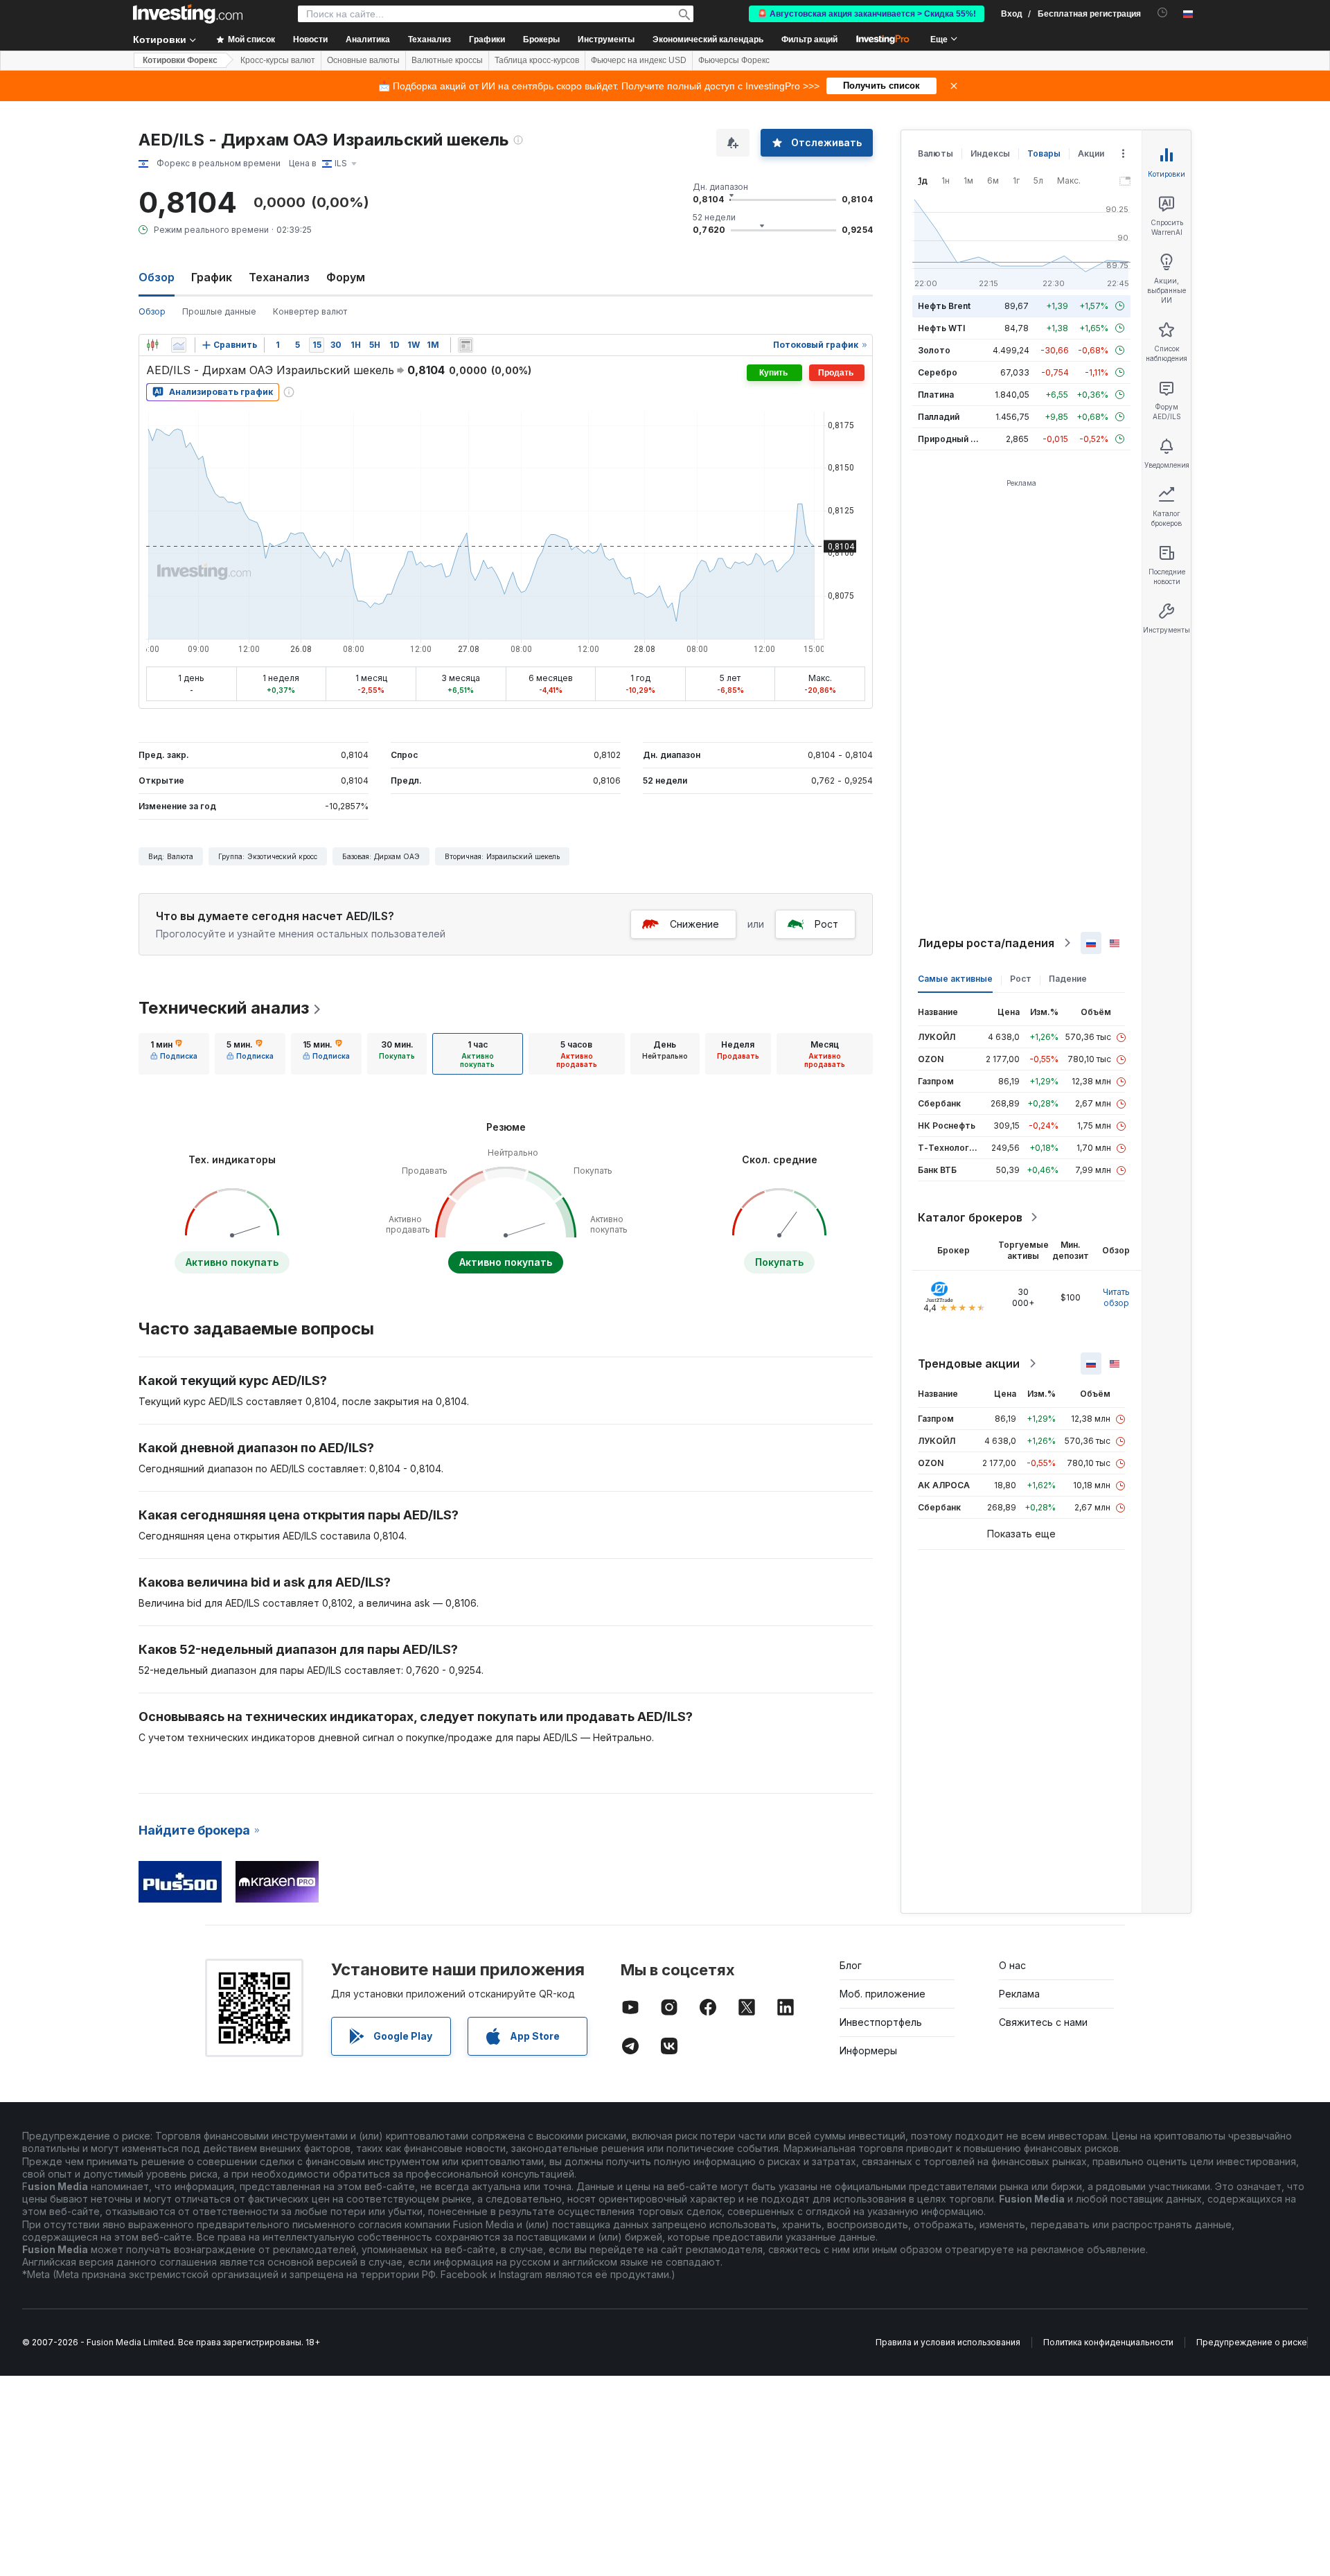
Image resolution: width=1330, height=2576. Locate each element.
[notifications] (1163, 13)
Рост (826, 924)
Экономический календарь (708, 39)
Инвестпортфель (881, 2022)
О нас (1012, 1965)
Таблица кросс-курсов (537, 60)
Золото (934, 350)
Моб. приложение (883, 1994)
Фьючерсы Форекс (734, 60)
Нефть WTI (941, 328)
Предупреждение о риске (1252, 2342)
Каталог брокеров (970, 1217)
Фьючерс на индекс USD (639, 60)
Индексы (990, 153)
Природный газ (951, 439)
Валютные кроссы (447, 60)
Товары (1044, 153)
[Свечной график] (152, 345)
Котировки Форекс (180, 60)
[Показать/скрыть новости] (465, 345)
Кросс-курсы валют (278, 60)
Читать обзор (1116, 1297)
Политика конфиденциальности (1108, 2342)
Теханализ (279, 277)
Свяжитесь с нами (1043, 2022)
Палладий (939, 417)
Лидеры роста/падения (986, 943)
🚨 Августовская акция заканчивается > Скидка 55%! (867, 14)
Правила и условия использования (948, 2342)
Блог (851, 1965)
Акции (1091, 153)
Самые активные (955, 979)
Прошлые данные (219, 311)
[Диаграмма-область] (179, 345)
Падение (1068, 979)
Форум (346, 277)
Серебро (938, 372)
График (212, 277)
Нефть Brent (944, 306)
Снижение (694, 924)
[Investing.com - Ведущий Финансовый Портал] (188, 14)
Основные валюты (363, 60)
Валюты (936, 153)
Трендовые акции (969, 1364)
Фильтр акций (809, 39)
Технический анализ (224, 1008)
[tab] (174, 1054)
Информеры (868, 2050)
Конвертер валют (310, 311)
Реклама (1019, 1994)
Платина (936, 395)
